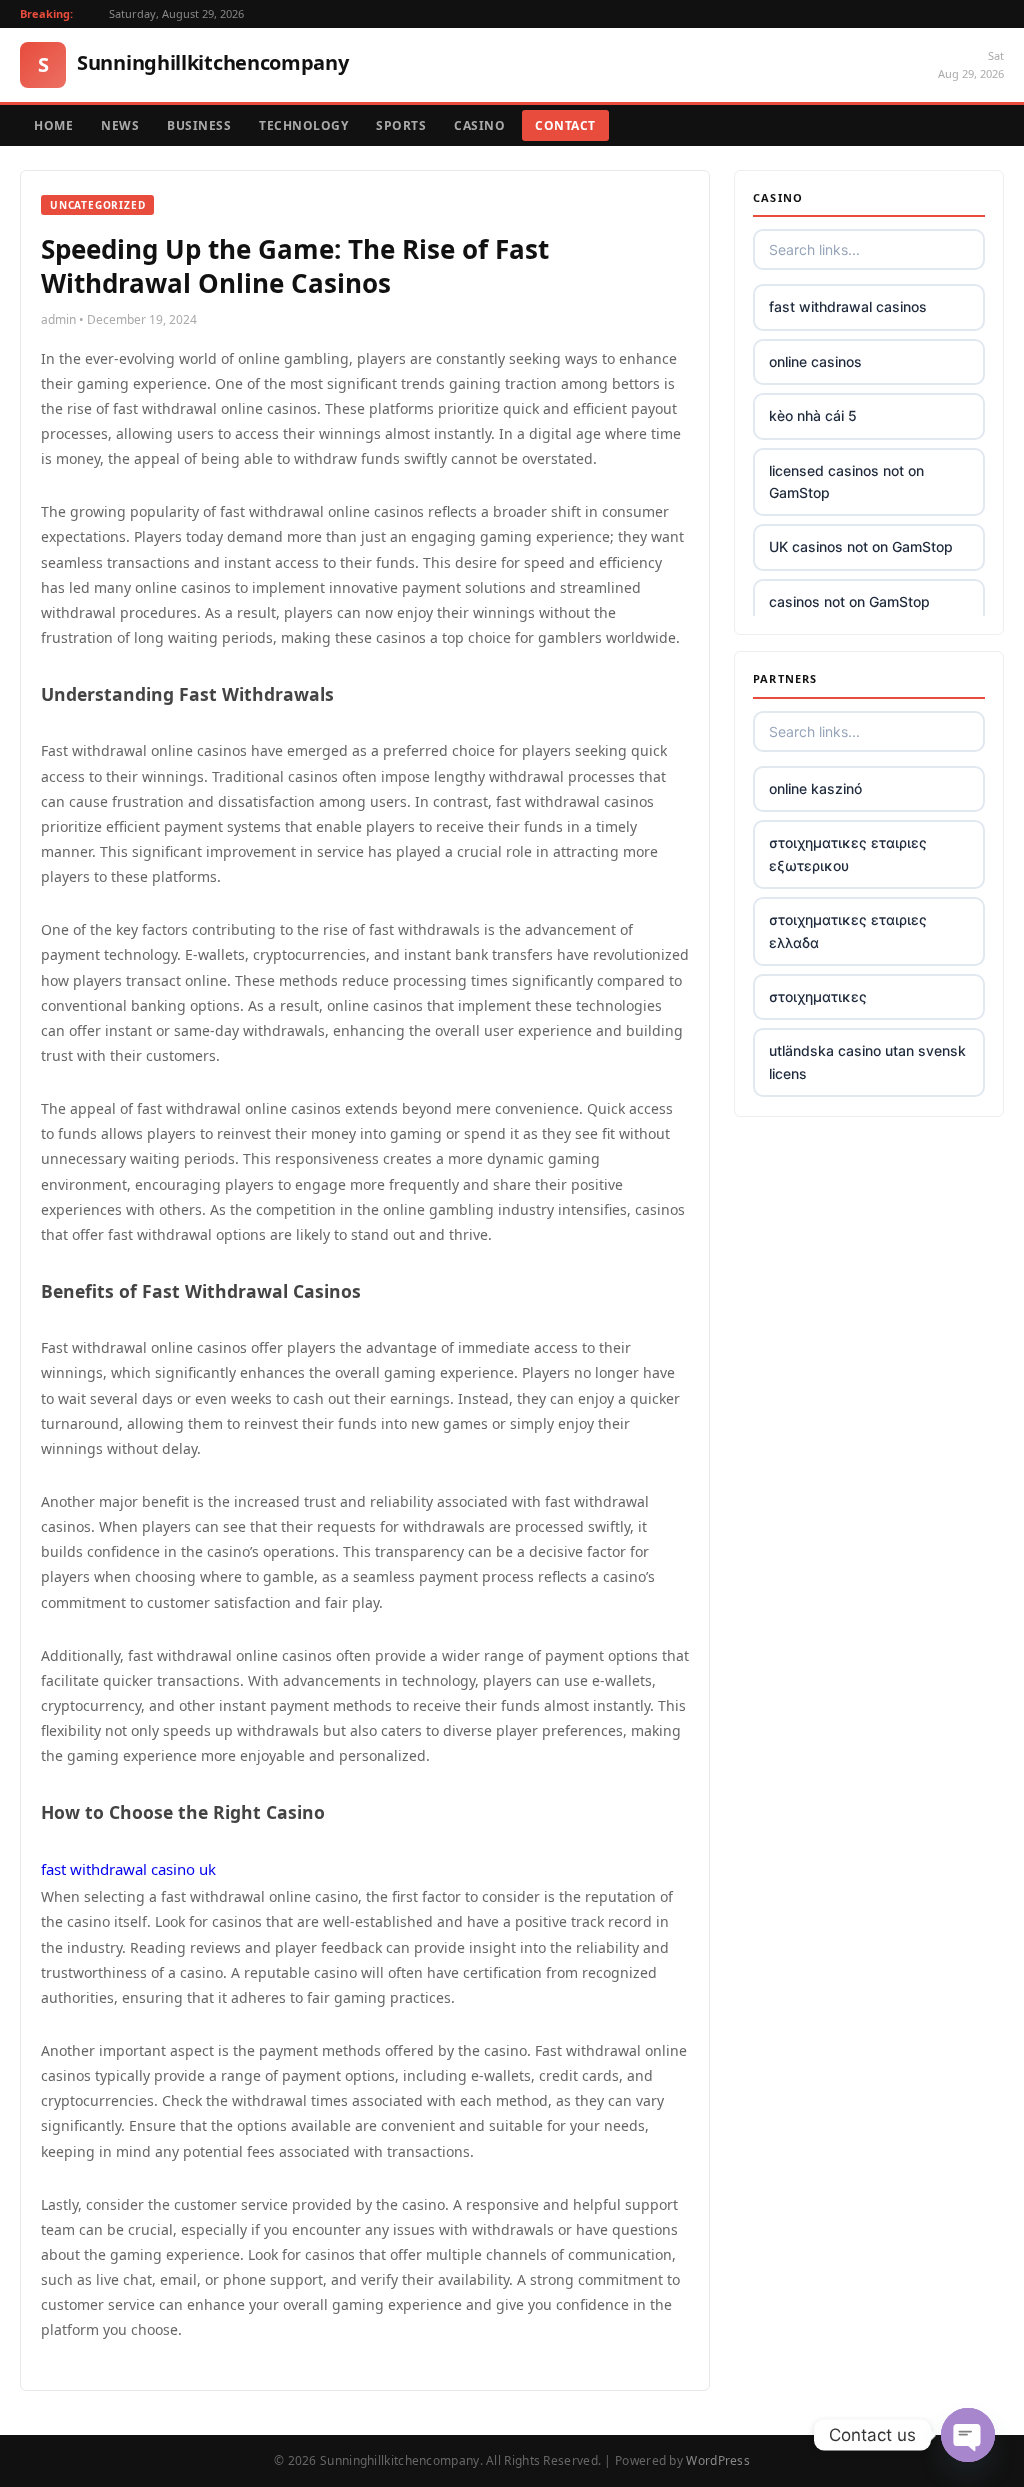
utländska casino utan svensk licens (867, 1061)
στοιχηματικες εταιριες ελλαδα (848, 930)
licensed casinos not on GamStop (846, 481)
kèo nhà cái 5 (813, 415)
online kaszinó (815, 788)
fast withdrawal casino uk (128, 1869)
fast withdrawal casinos (848, 306)
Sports (401, 125)
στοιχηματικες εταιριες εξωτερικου (848, 853)
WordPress (718, 2460)
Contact (565, 125)
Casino (479, 125)
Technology (303, 125)
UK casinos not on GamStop (861, 546)
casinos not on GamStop (849, 601)
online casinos (815, 361)
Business (199, 125)
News (120, 125)
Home (53, 125)
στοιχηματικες (818, 996)
